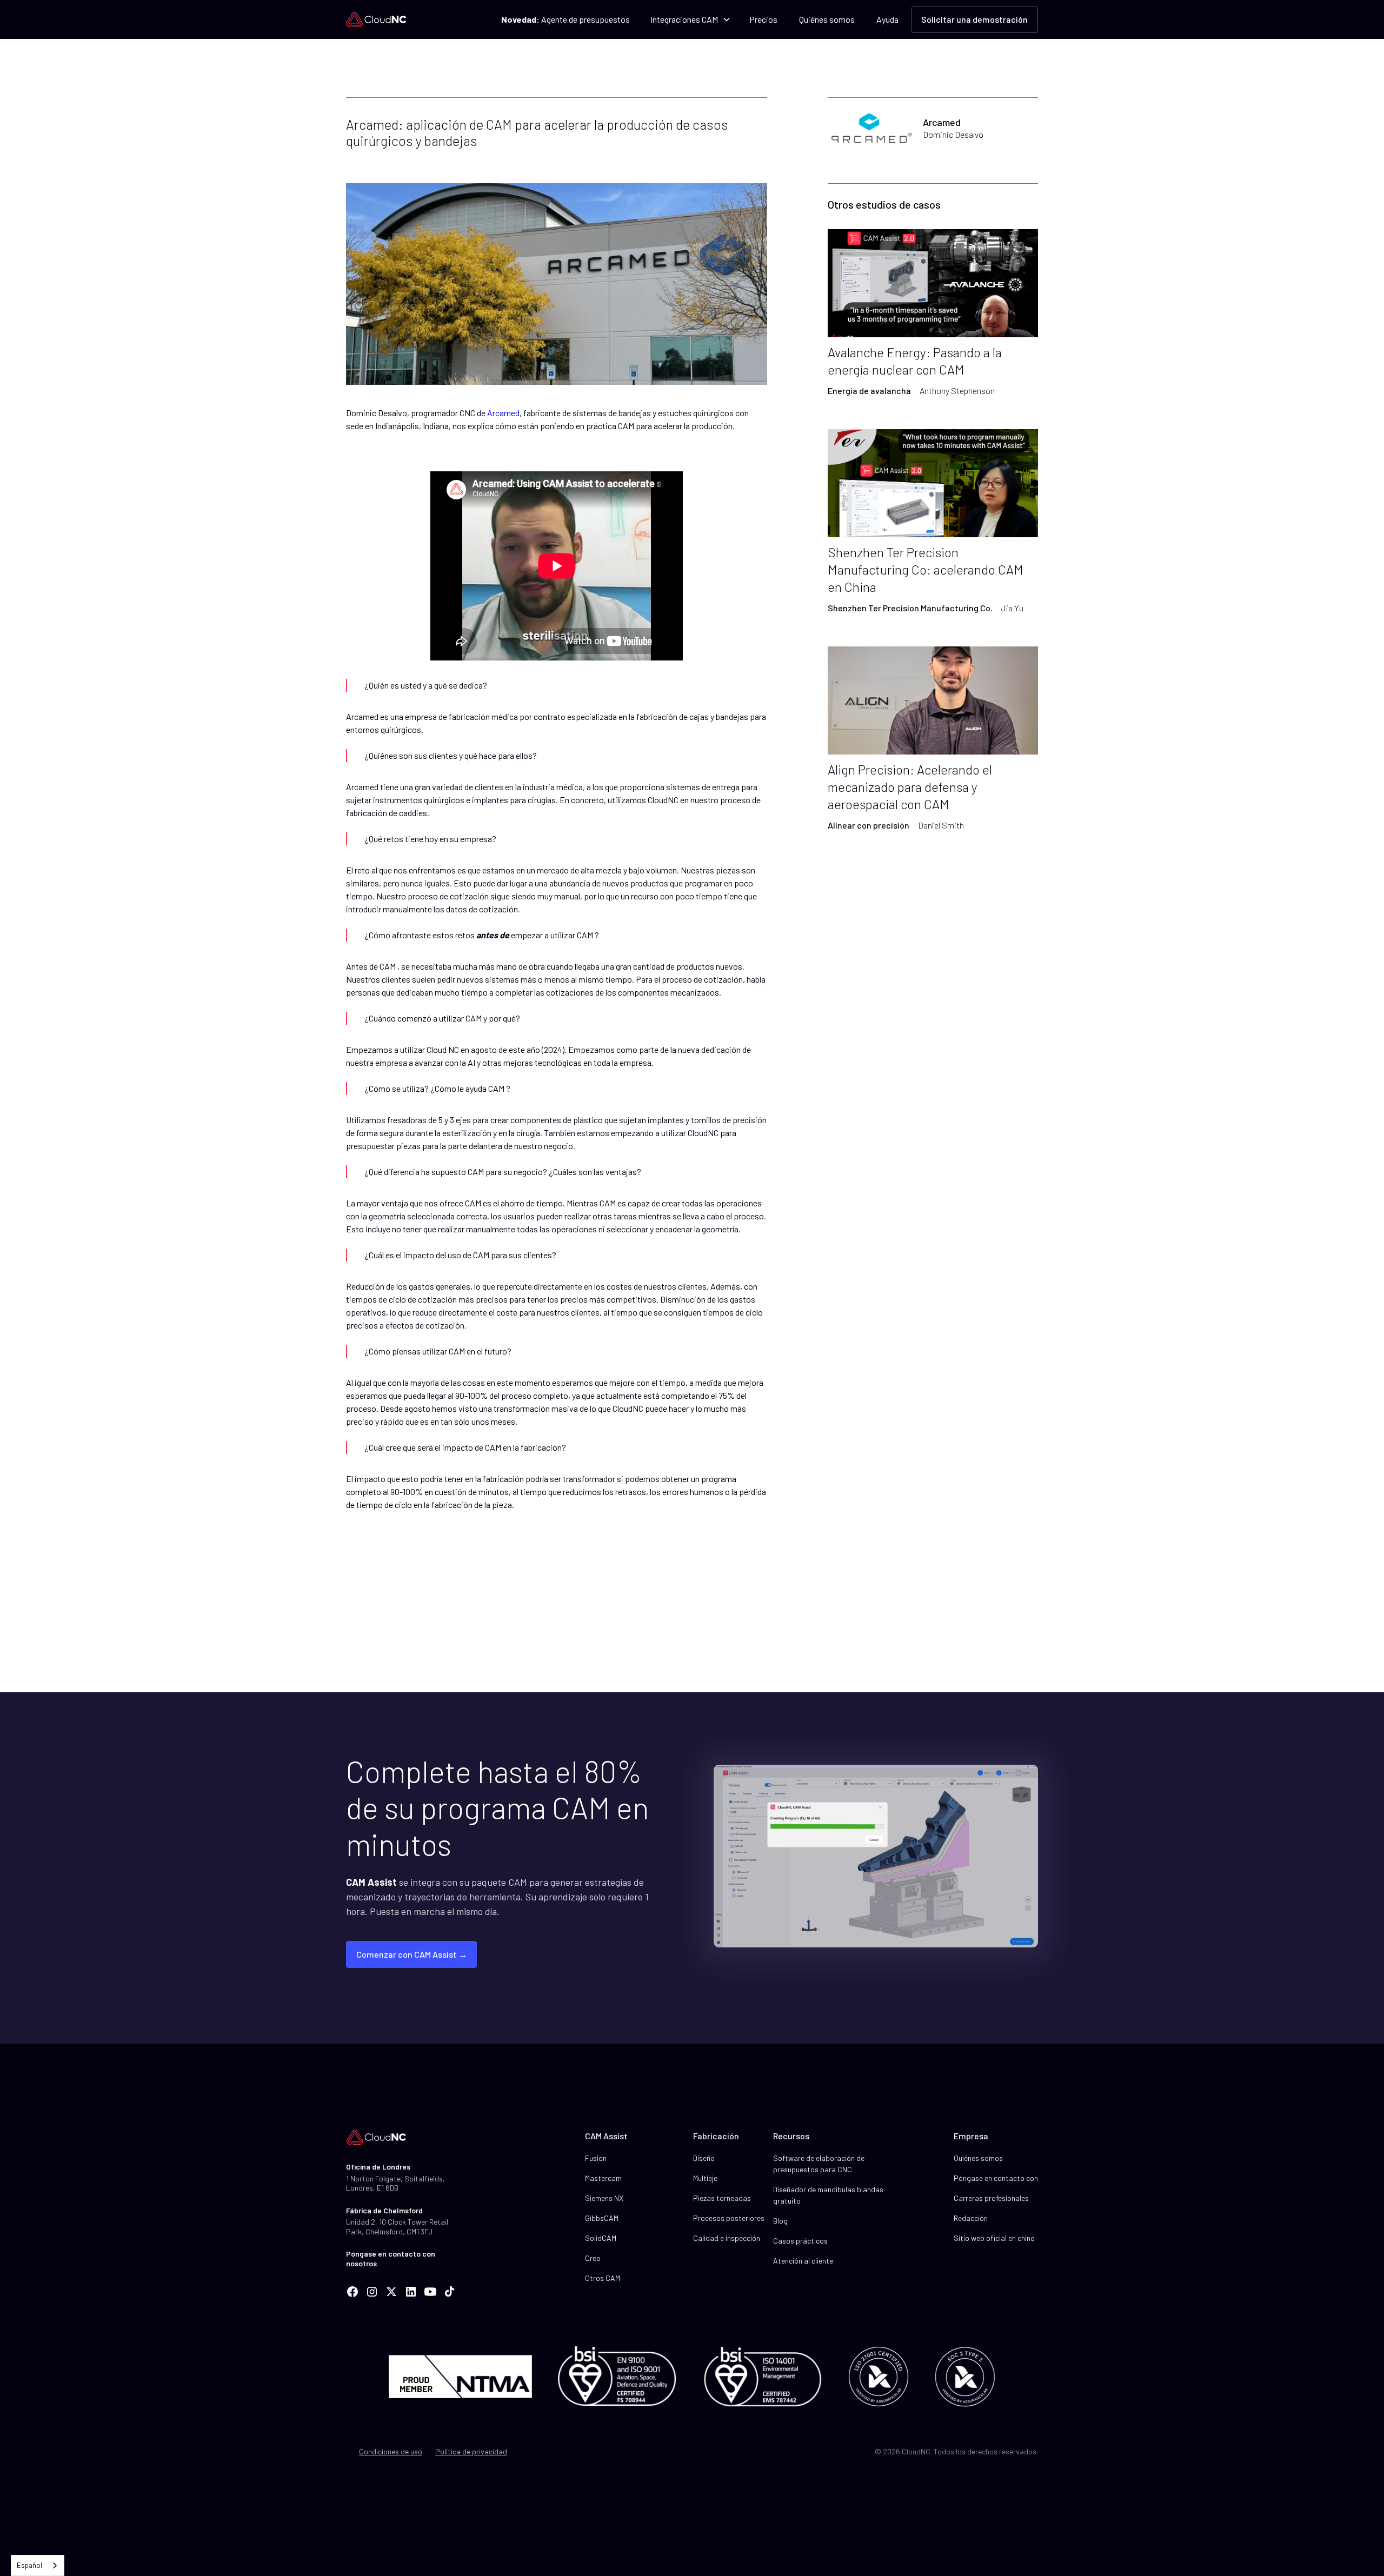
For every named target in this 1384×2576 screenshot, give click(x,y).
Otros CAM (603, 2278)
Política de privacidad (471, 2451)
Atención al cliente (803, 2261)
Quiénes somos (827, 19)
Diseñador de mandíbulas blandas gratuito (828, 2195)
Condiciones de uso (391, 2451)
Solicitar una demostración (974, 19)
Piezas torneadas (722, 2198)
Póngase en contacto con (996, 2178)
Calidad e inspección (727, 2238)
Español (29, 2565)
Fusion (596, 2158)
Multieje (705, 2178)
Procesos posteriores (729, 2218)
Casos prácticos (800, 2241)
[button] (690, 19)
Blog (780, 2221)
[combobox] (38, 2565)
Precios (763, 19)
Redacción (971, 2218)
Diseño (704, 2158)
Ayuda (887, 19)
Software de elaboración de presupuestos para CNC (819, 2164)
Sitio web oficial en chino (994, 2238)
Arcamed (503, 413)
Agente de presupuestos (565, 19)
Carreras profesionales (991, 2198)
